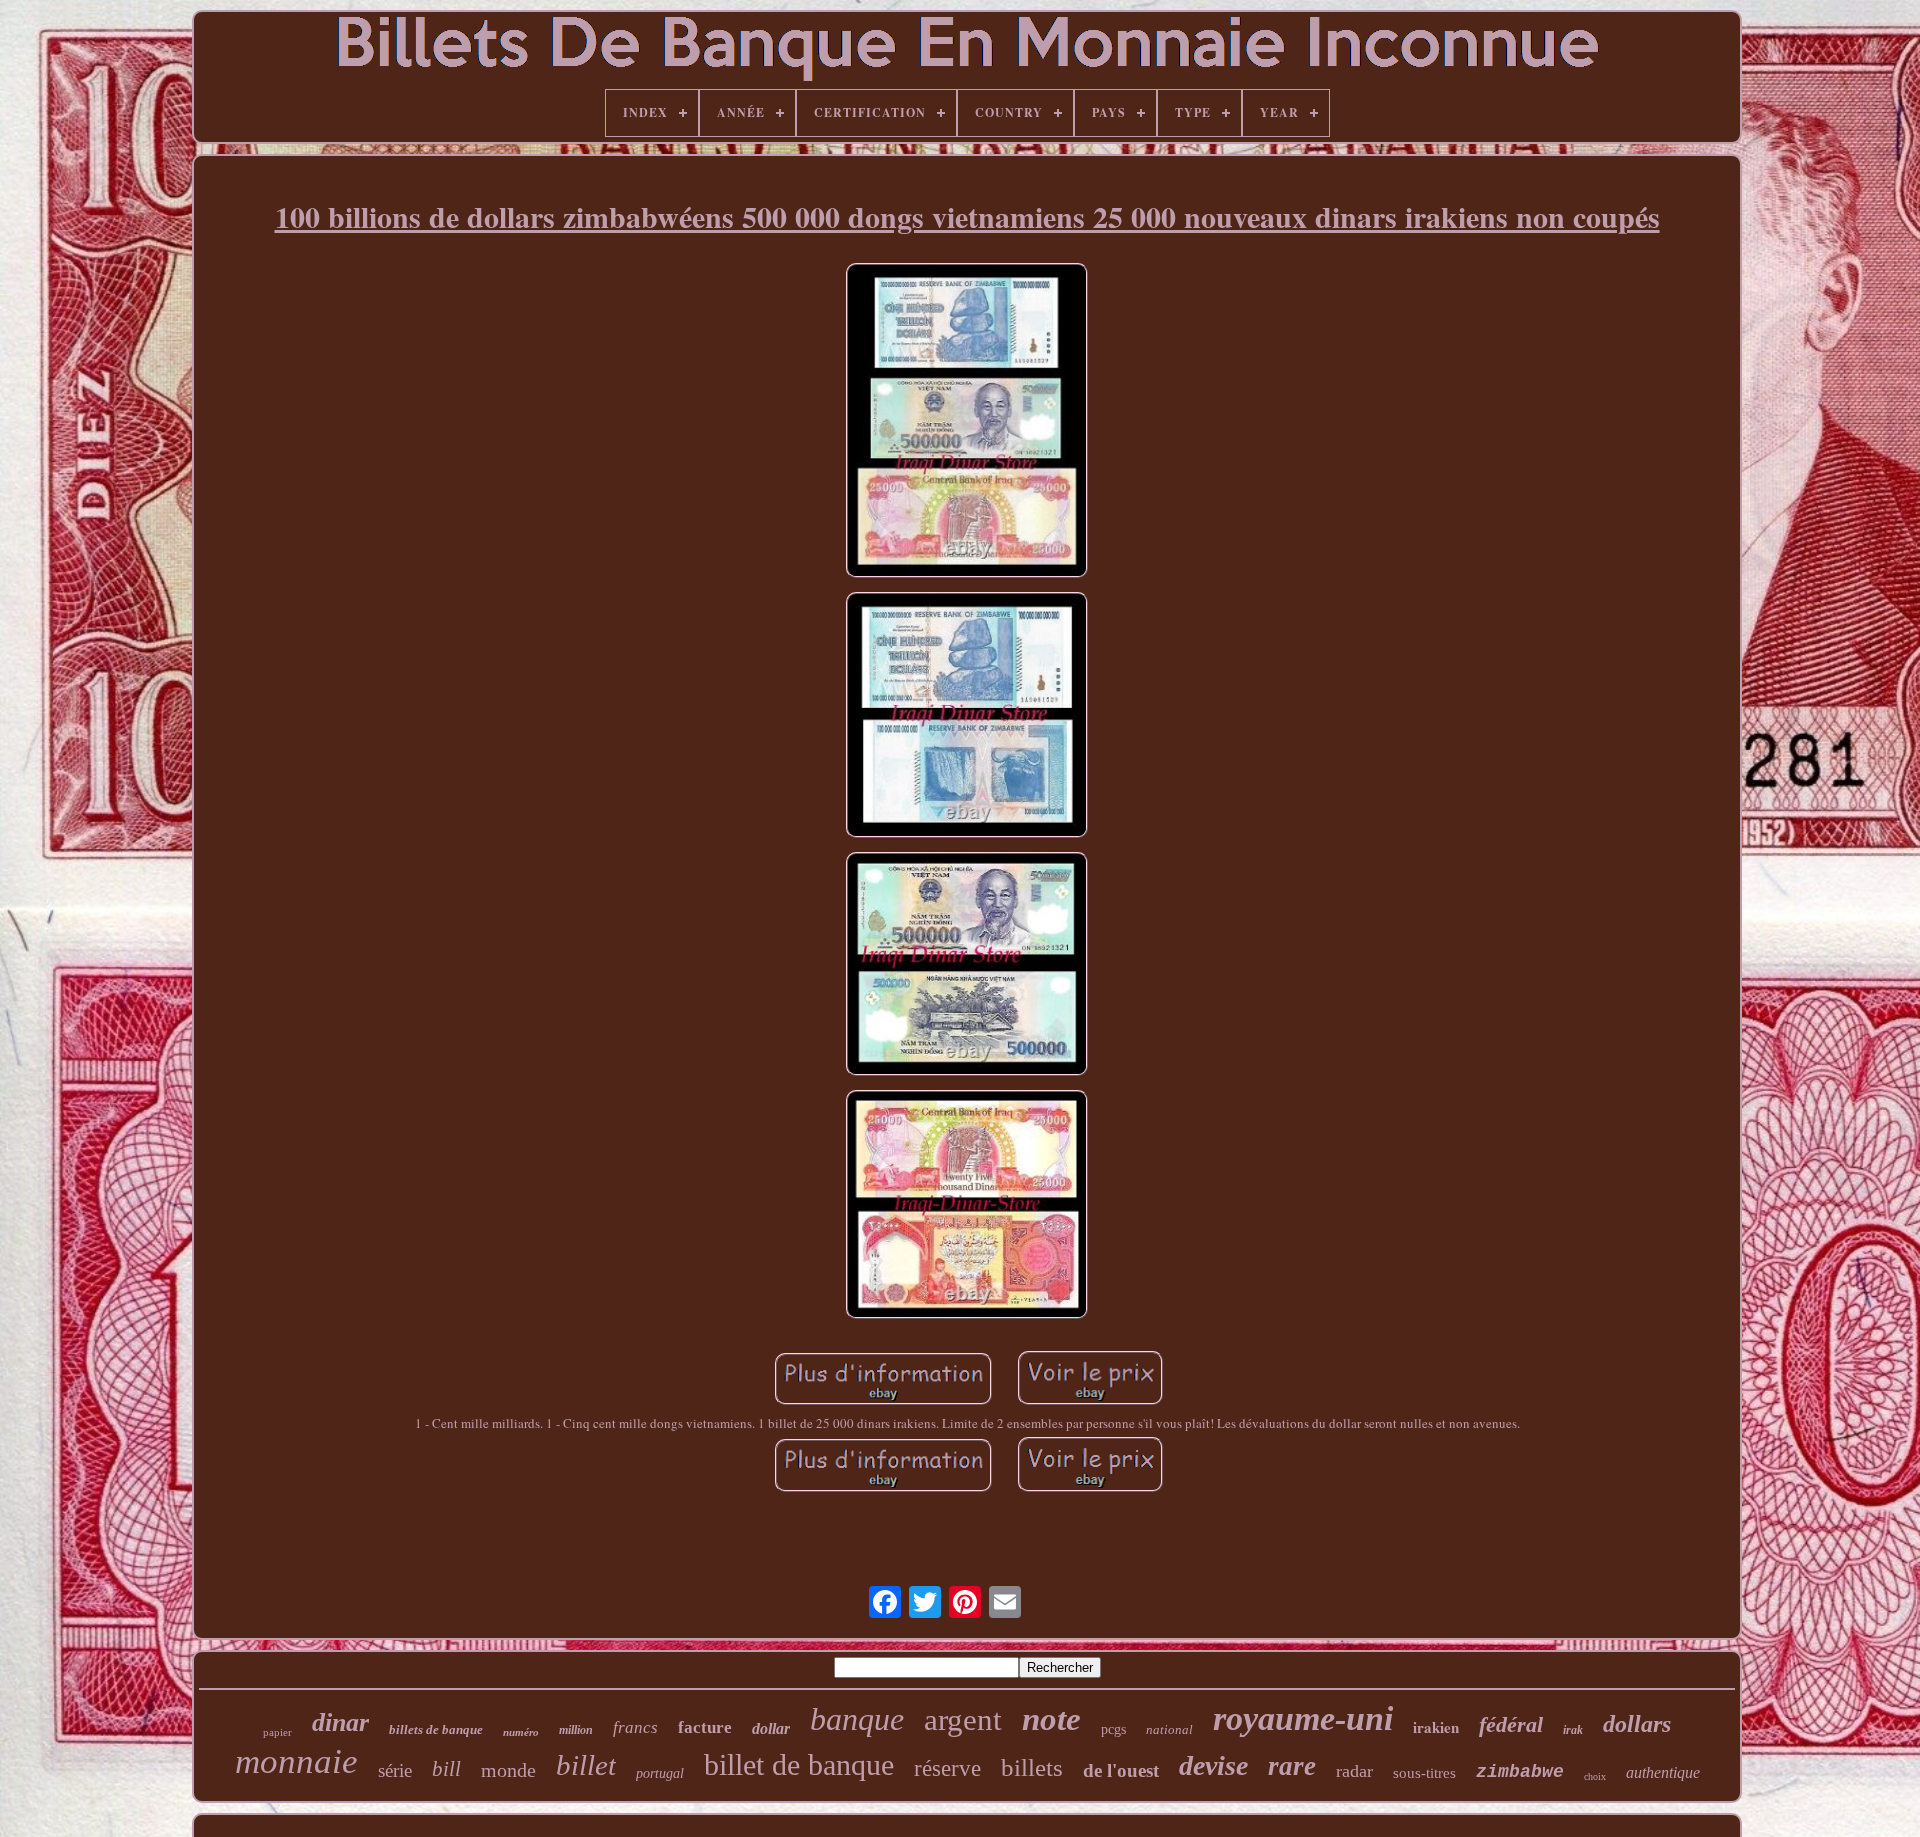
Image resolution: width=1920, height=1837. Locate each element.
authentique (1663, 1772)
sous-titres (1424, 1773)
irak (1573, 1730)
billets (1032, 1767)
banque (857, 1719)
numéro (521, 1732)
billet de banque (799, 1764)
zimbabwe (1520, 1772)
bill (446, 1769)
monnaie (296, 1761)
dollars (1637, 1724)
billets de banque (436, 1729)
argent (963, 1719)
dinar (340, 1722)
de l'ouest (1121, 1770)
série (395, 1770)
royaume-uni (1303, 1718)
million (576, 1730)
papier (277, 1732)
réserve (947, 1768)
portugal (660, 1773)
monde (508, 1770)
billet (586, 1765)
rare (1292, 1766)
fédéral (1511, 1724)
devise (1213, 1765)
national (1169, 1729)
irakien (1436, 1727)
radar (1354, 1771)
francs (635, 1727)
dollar (771, 1728)
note (1051, 1719)
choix (1595, 1776)
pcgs (1113, 1729)
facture (705, 1727)
